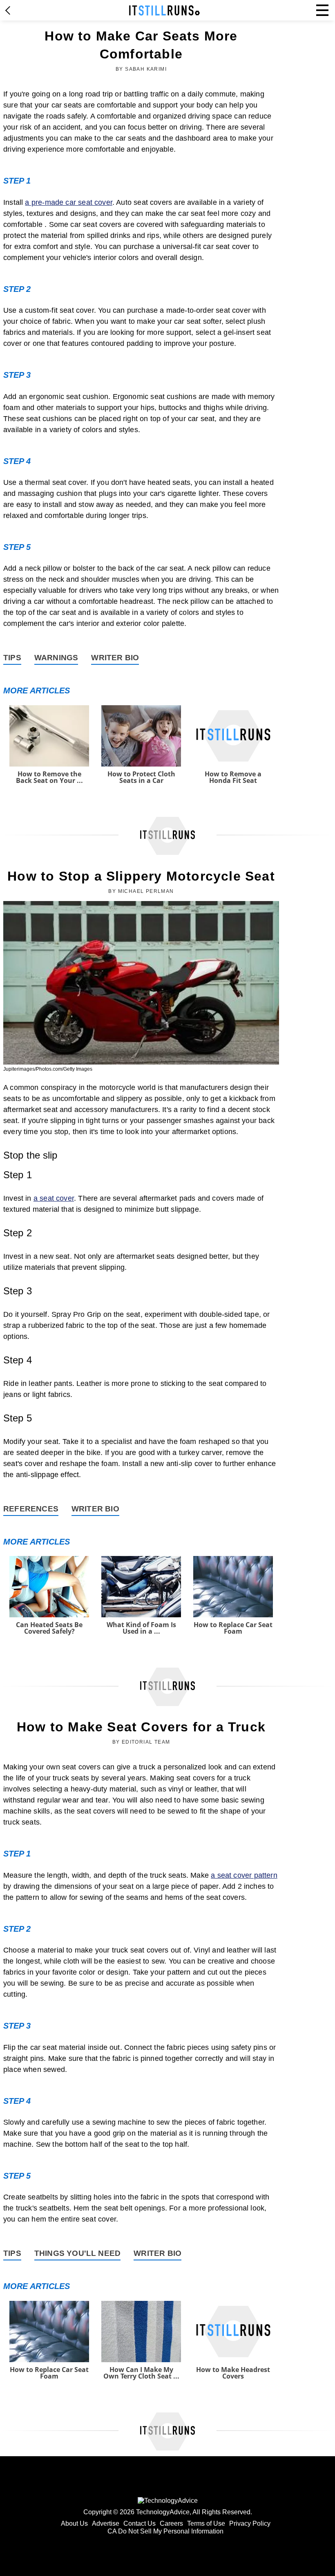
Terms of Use (206, 2523)
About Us (74, 2523)
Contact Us (140, 2523)
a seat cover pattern (244, 1875)
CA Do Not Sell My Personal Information (165, 2531)
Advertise (106, 2523)
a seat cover (54, 1198)
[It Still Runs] (164, 10)
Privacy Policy (250, 2523)
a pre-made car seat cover (69, 202)
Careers (171, 2523)
